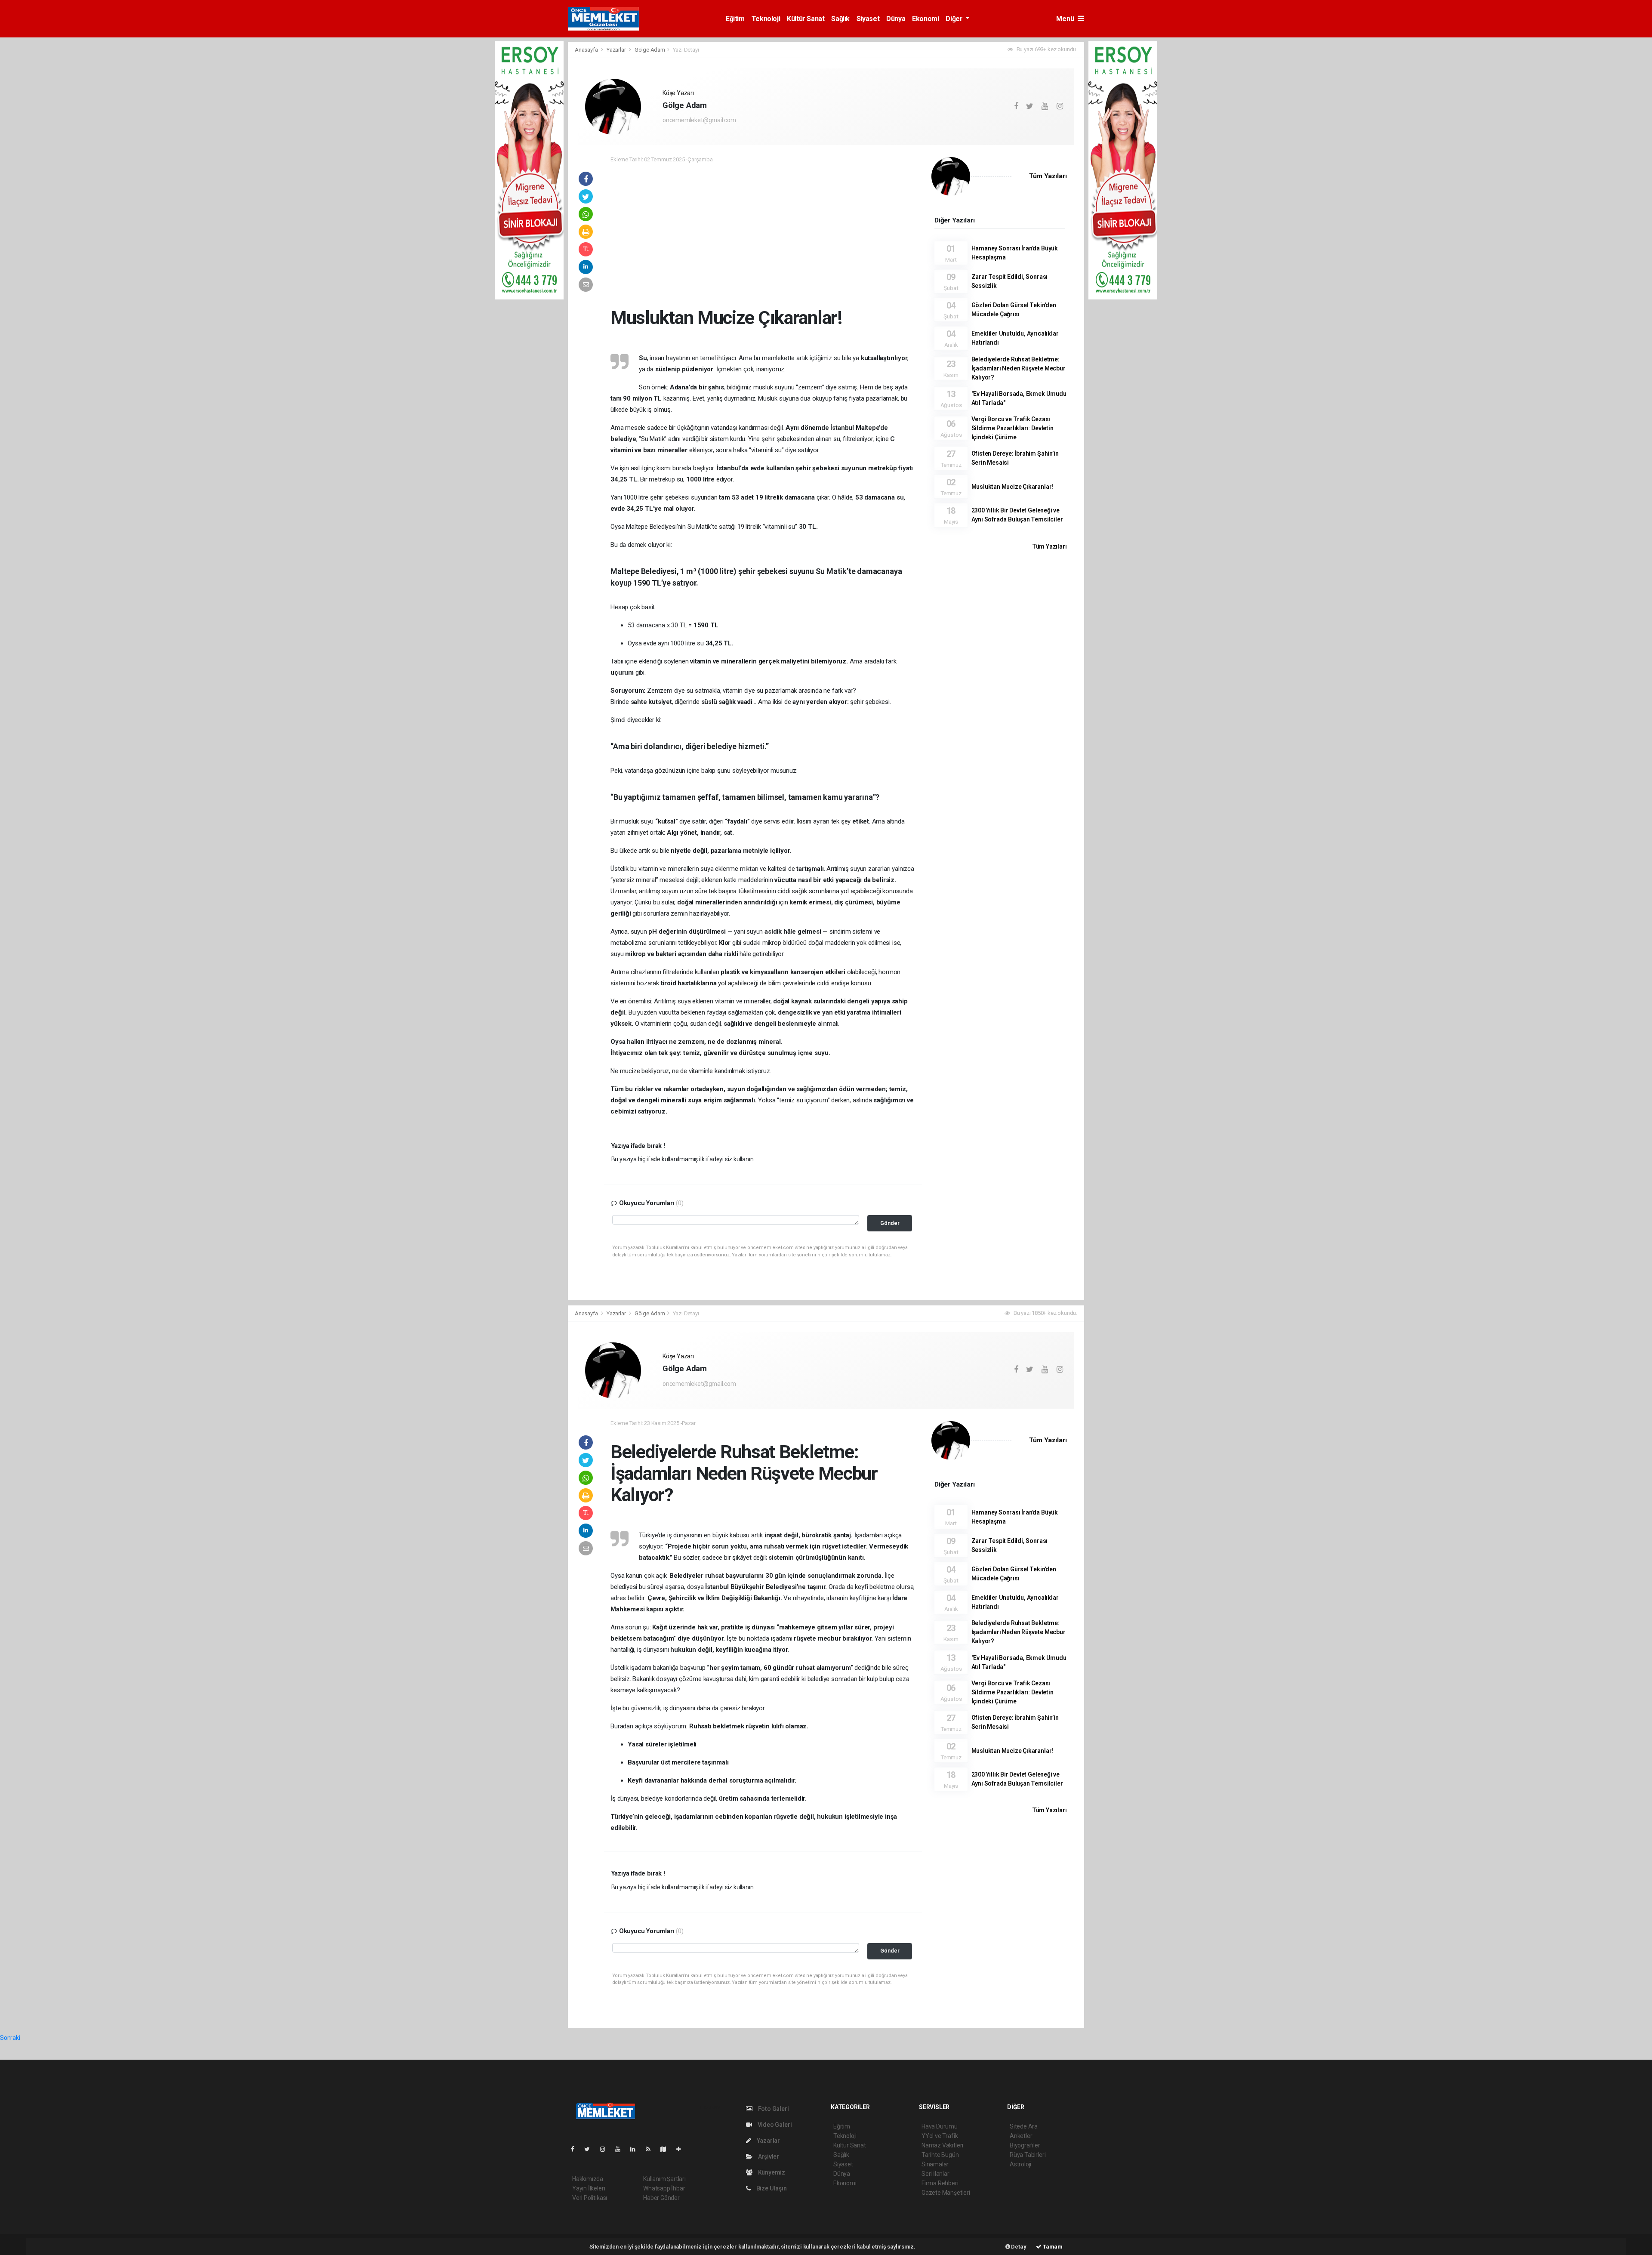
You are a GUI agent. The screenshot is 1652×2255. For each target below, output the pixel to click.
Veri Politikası (590, 2198)
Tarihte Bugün (940, 2155)
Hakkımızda (588, 2179)
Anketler (1021, 2136)
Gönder (890, 1223)
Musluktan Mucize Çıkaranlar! (1012, 487)
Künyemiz (771, 2172)
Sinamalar (935, 2164)
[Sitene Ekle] (682, 2149)
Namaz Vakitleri (942, 2145)
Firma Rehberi (940, 2183)
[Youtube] (621, 2149)
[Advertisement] (763, 233)
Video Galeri (774, 2125)
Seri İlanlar (935, 2174)
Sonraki (10, 2038)
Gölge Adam (650, 50)
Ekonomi (925, 19)
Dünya (896, 19)
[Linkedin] (636, 2149)
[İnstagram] (606, 2149)
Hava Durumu (940, 2126)
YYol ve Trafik (940, 2136)
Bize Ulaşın (771, 2188)
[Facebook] (576, 2149)
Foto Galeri (773, 2109)
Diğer (955, 19)
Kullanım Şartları (664, 2179)
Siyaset (868, 19)
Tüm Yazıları (1048, 176)
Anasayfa (587, 50)
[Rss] (652, 2149)
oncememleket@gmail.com (699, 120)
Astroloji (1020, 2164)
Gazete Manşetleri (946, 2193)
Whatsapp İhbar (664, 2188)
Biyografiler (1025, 2145)
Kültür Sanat (806, 19)
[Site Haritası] (667, 2149)
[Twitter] (590, 2149)
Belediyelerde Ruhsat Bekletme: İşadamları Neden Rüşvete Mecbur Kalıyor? (1019, 368)
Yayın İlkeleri (589, 2188)
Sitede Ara (1024, 2126)
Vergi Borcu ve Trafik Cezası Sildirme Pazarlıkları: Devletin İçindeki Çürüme (1012, 428)
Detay (1018, 2247)
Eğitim (735, 19)
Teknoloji (766, 19)
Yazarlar (617, 50)
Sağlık (840, 19)
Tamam (1052, 2247)
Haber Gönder (661, 2198)
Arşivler (768, 2156)
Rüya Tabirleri (1028, 2155)
